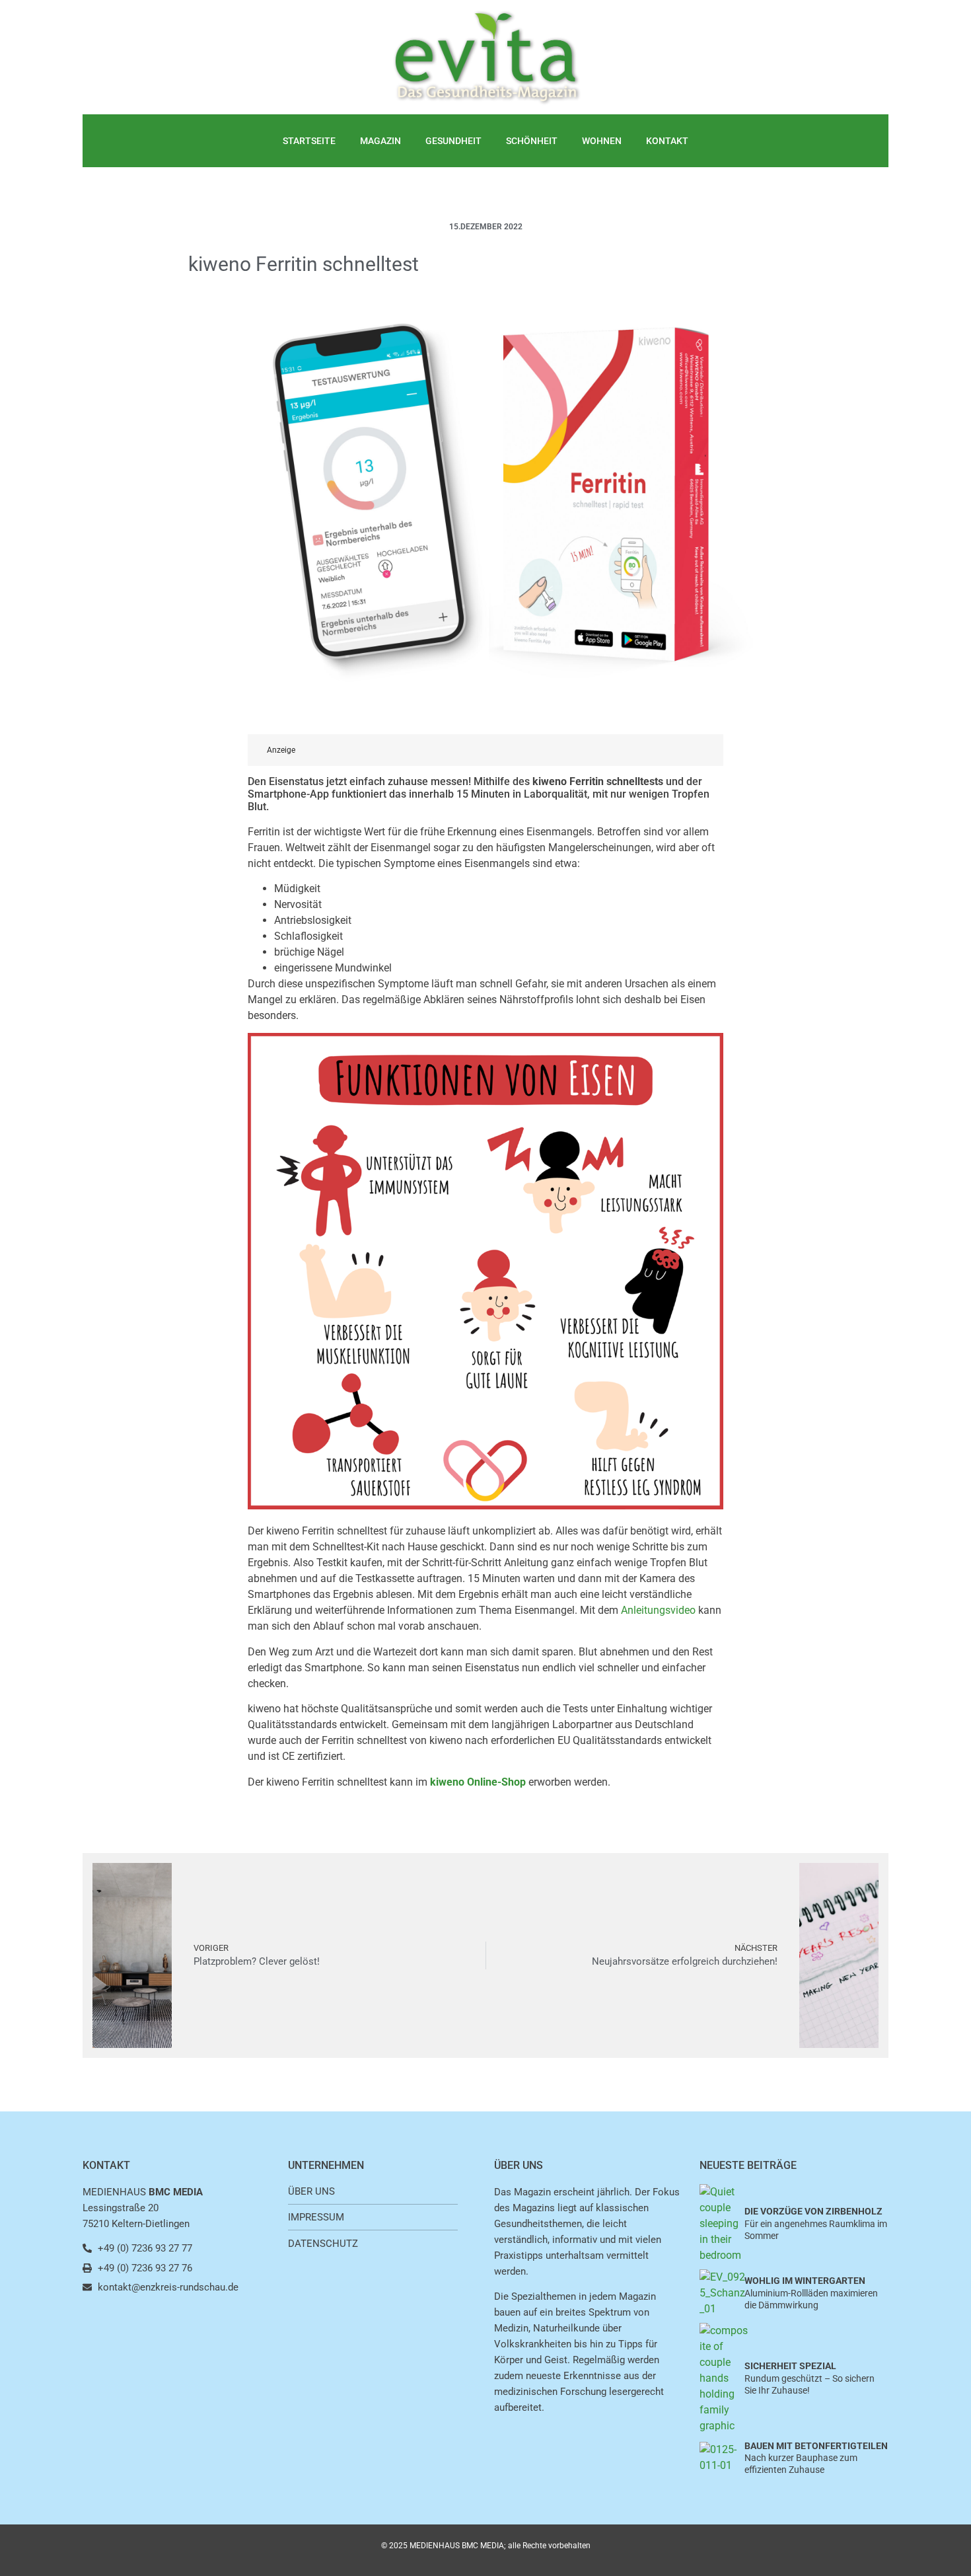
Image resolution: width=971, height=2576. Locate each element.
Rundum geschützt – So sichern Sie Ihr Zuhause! (809, 2378)
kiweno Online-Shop (478, 1782)
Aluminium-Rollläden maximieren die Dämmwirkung (811, 2292)
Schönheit (532, 141)
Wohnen (602, 141)
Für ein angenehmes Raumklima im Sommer (816, 2223)
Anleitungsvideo (658, 1610)
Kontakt (667, 141)
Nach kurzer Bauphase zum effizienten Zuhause (816, 2458)
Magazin (380, 141)
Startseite (309, 141)
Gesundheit (453, 141)
